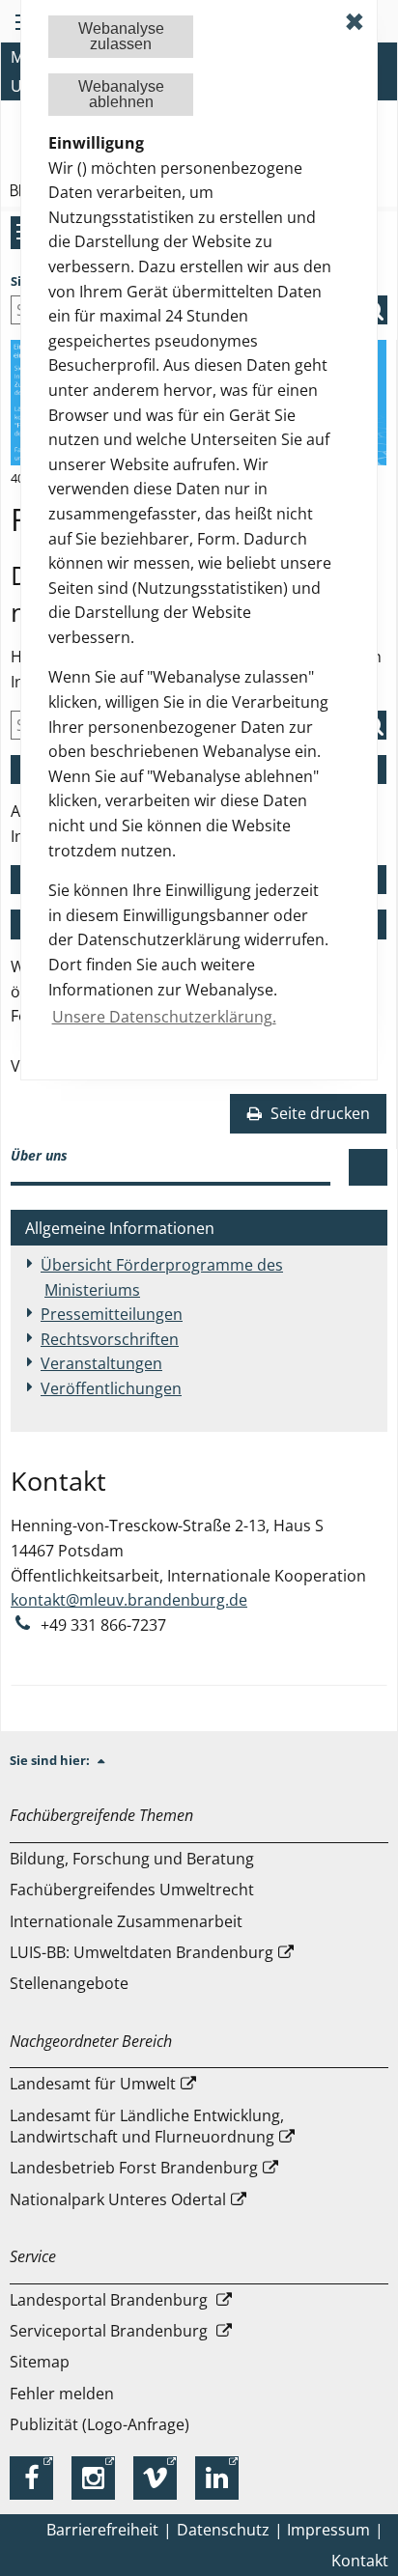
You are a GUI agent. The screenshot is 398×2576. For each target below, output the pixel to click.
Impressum (328, 2530)
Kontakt (360, 2561)
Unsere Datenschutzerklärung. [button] (164, 1017)
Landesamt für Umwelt (93, 2084)
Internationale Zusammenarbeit (126, 1921)
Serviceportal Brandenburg (111, 2331)
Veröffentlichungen (111, 1388)
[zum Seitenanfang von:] (109, 1760)
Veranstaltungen (101, 1363)
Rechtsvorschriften (110, 1339)
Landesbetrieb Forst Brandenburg (134, 2168)
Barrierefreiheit (102, 2530)
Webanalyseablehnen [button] (121, 94)
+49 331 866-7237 (103, 1625)
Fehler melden (62, 2394)
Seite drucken (318, 1113)
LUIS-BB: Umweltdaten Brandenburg (142, 1952)
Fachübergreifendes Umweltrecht (132, 1890)
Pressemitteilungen (112, 1314)
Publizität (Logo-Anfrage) (99, 2424)
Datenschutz (223, 2530)
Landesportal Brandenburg (111, 2300)
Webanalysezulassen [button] (121, 36)
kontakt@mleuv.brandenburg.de (129, 1600)
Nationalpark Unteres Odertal (118, 2199)
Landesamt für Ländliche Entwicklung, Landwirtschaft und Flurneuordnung (147, 2126)
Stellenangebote (69, 1983)
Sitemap (40, 2362)
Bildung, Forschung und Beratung (132, 1859)
